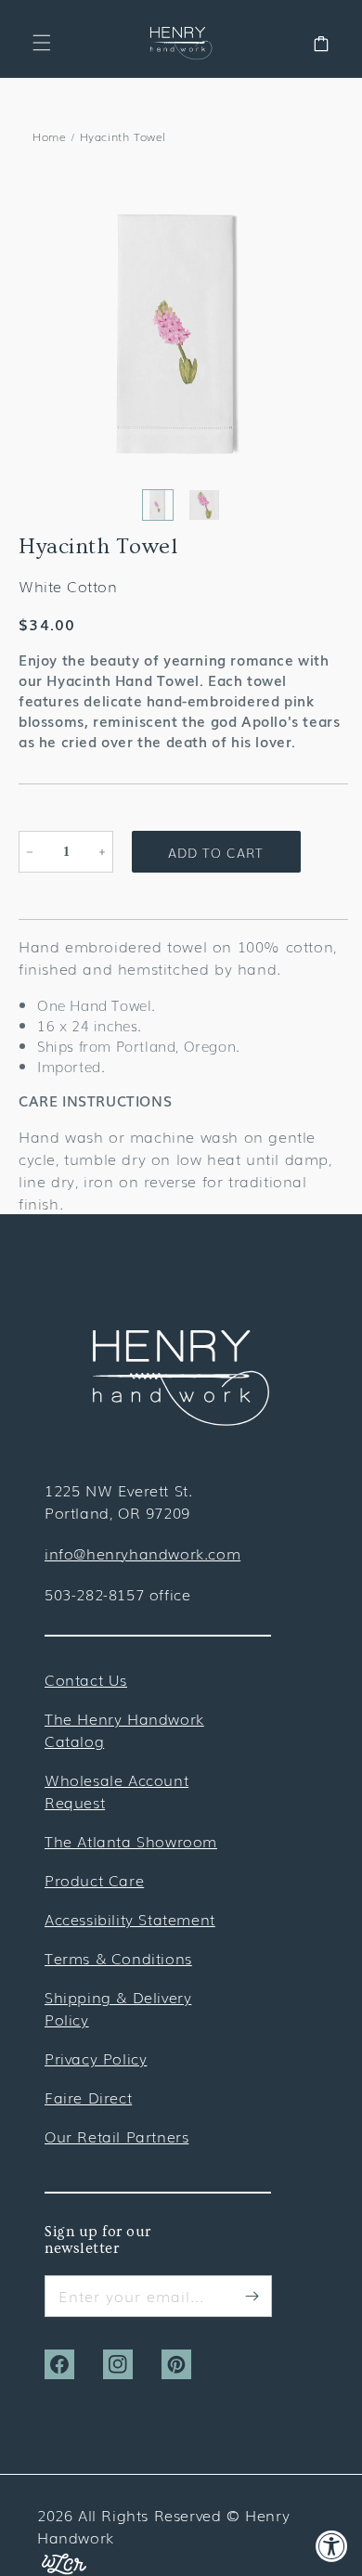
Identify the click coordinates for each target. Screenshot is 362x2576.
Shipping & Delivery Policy (118, 2008)
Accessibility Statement (130, 1919)
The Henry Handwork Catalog (124, 1729)
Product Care (94, 1880)
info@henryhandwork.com (142, 1553)
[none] (158, 505)
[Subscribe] (252, 2296)
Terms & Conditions (118, 1958)
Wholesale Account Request (116, 1791)
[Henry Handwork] (181, 1419)
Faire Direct (88, 2097)
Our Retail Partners (116, 2136)
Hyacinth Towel (123, 136)
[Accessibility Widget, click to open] (332, 2546)
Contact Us (86, 1679)
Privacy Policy (96, 2058)
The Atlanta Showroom (131, 1841)
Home (49, 136)
